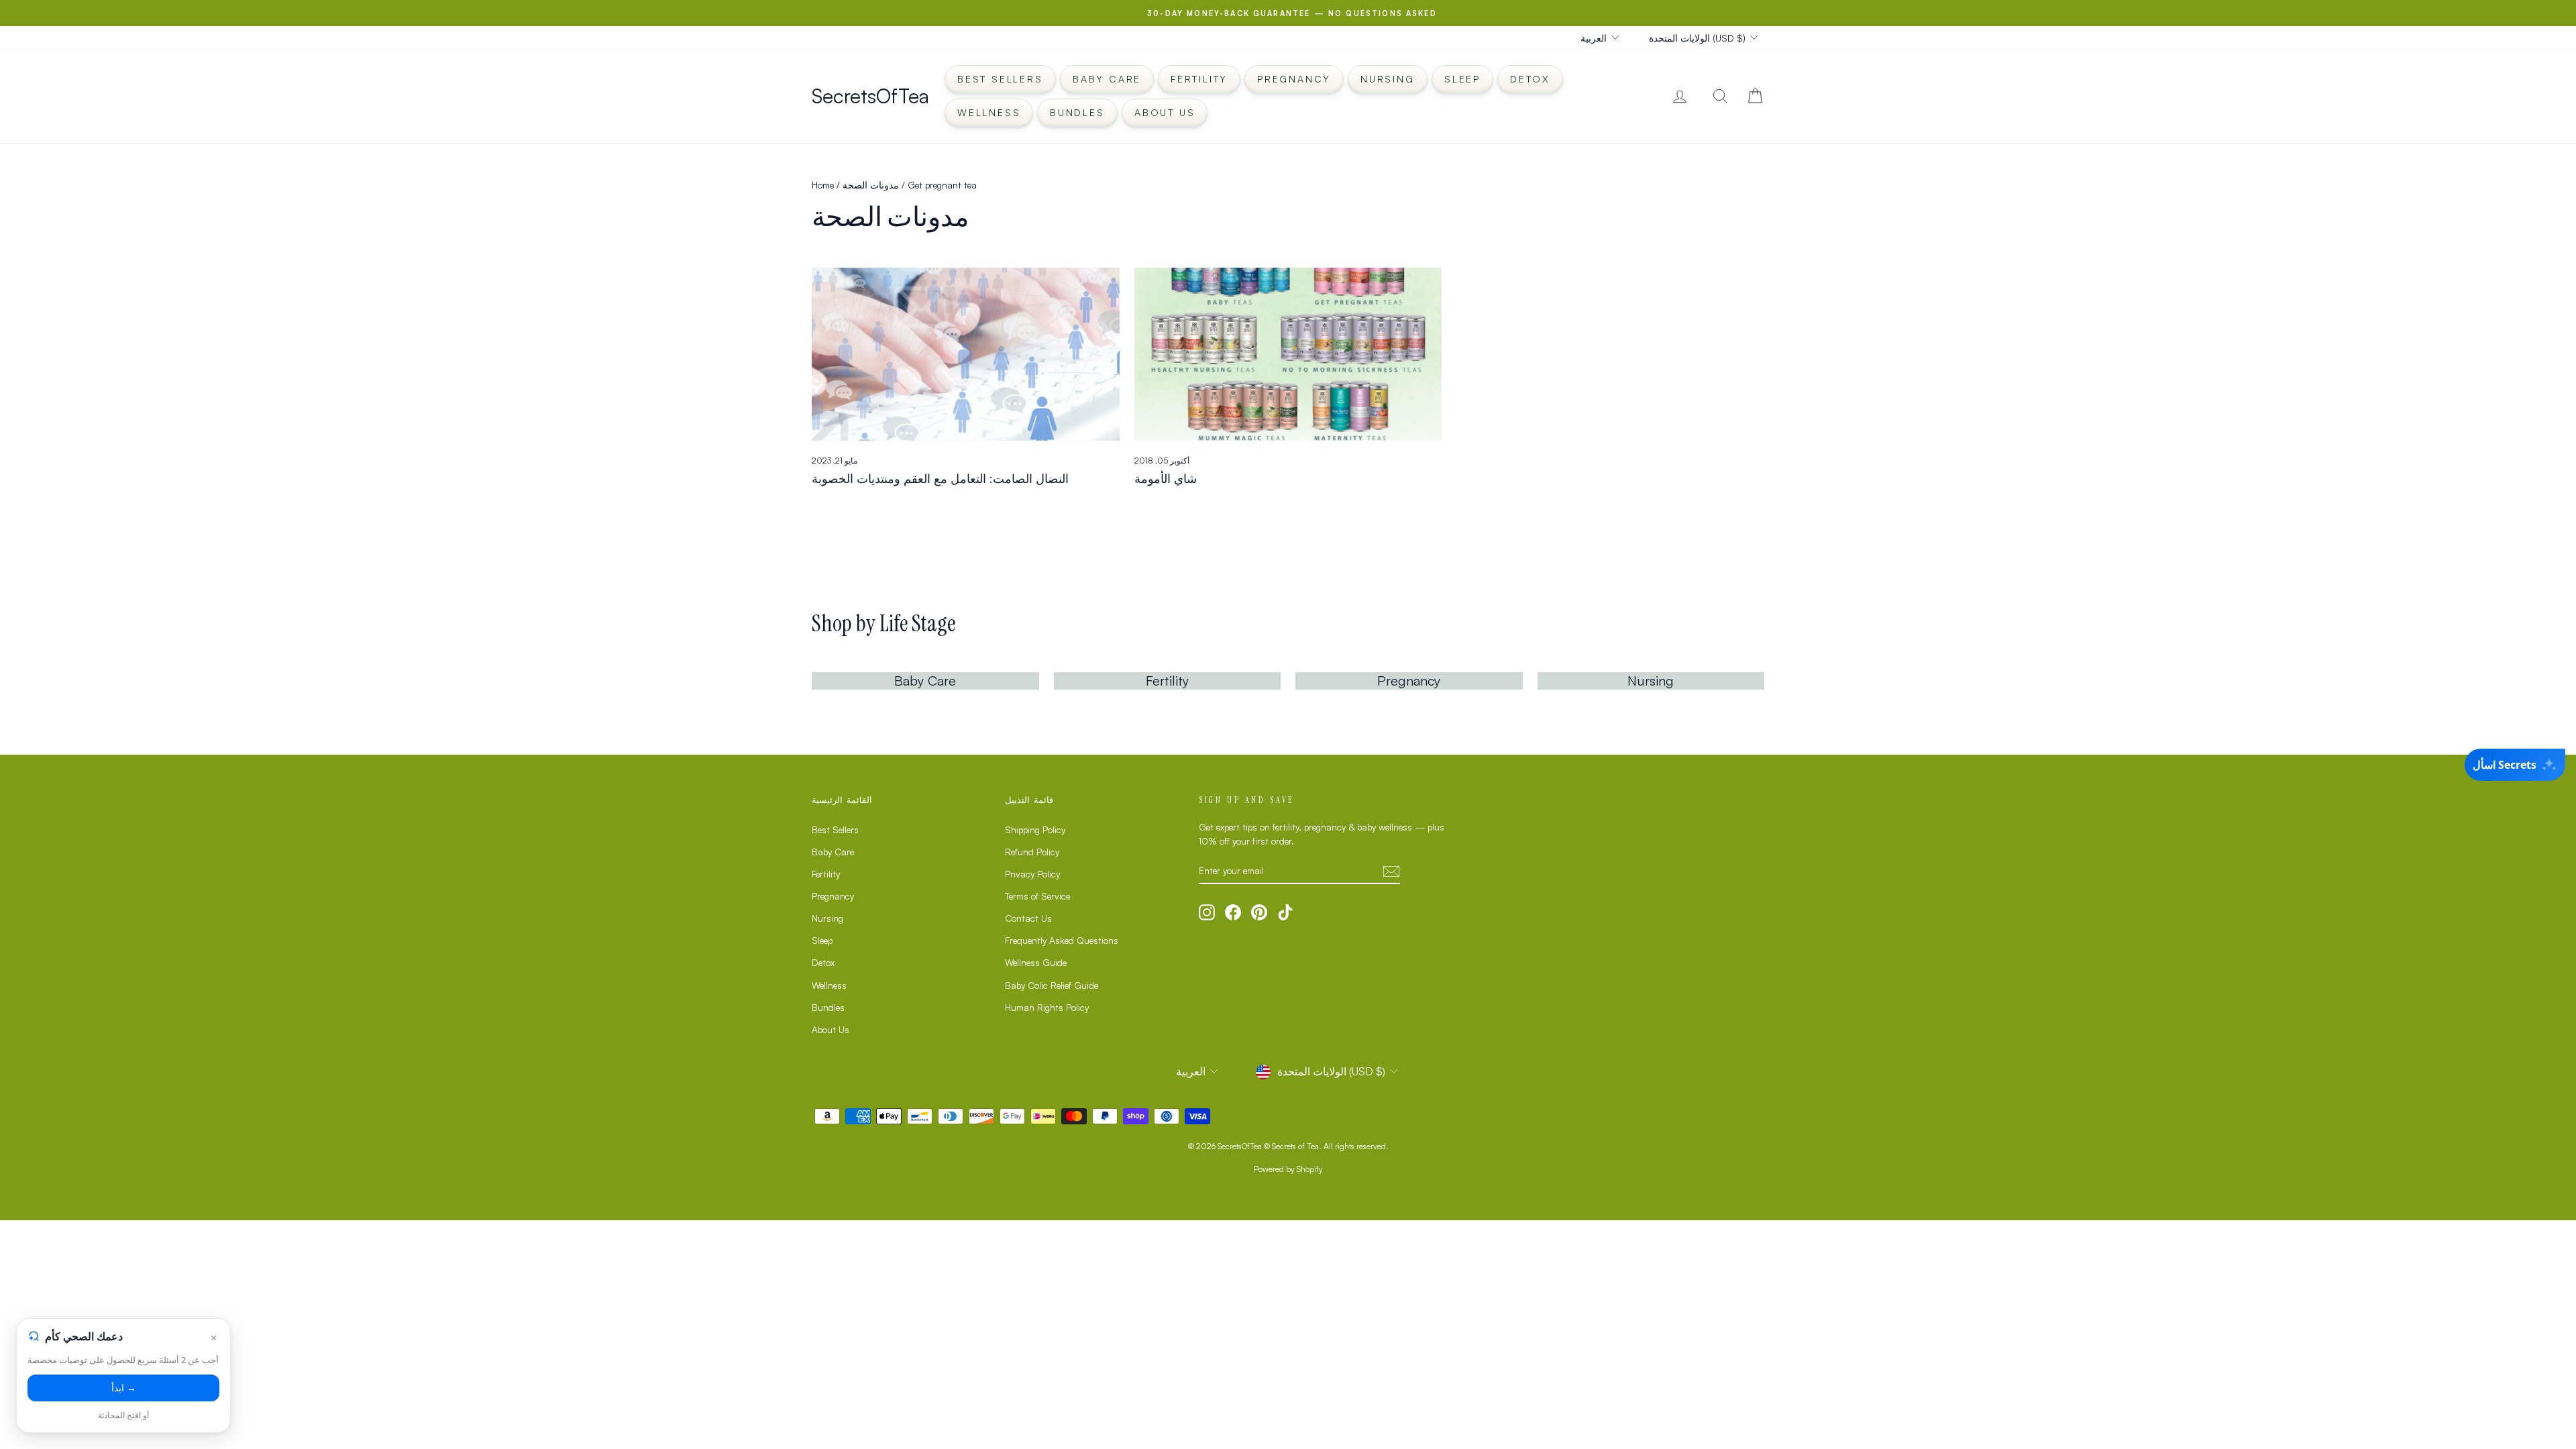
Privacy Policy (1032, 874)
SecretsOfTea (870, 96)
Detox (1530, 79)
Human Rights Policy (1047, 1007)
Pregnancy (1294, 79)
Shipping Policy (1035, 829)
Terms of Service (1037, 896)
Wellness (989, 112)
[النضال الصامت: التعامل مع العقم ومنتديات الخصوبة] (966, 354)
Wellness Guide (1036, 962)
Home (823, 185)
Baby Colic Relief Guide (1052, 985)
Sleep (1462, 79)
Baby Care (1107, 79)
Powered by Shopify (1288, 1169)
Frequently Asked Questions (1062, 940)
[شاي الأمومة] (1288, 354)
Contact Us (1028, 918)
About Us (1165, 112)
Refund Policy (1032, 852)
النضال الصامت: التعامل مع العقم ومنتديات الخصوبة (940, 478)
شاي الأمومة (1166, 478)
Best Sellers (1000, 79)
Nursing (1388, 79)
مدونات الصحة (871, 185)
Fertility (1199, 79)
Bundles (1077, 112)
